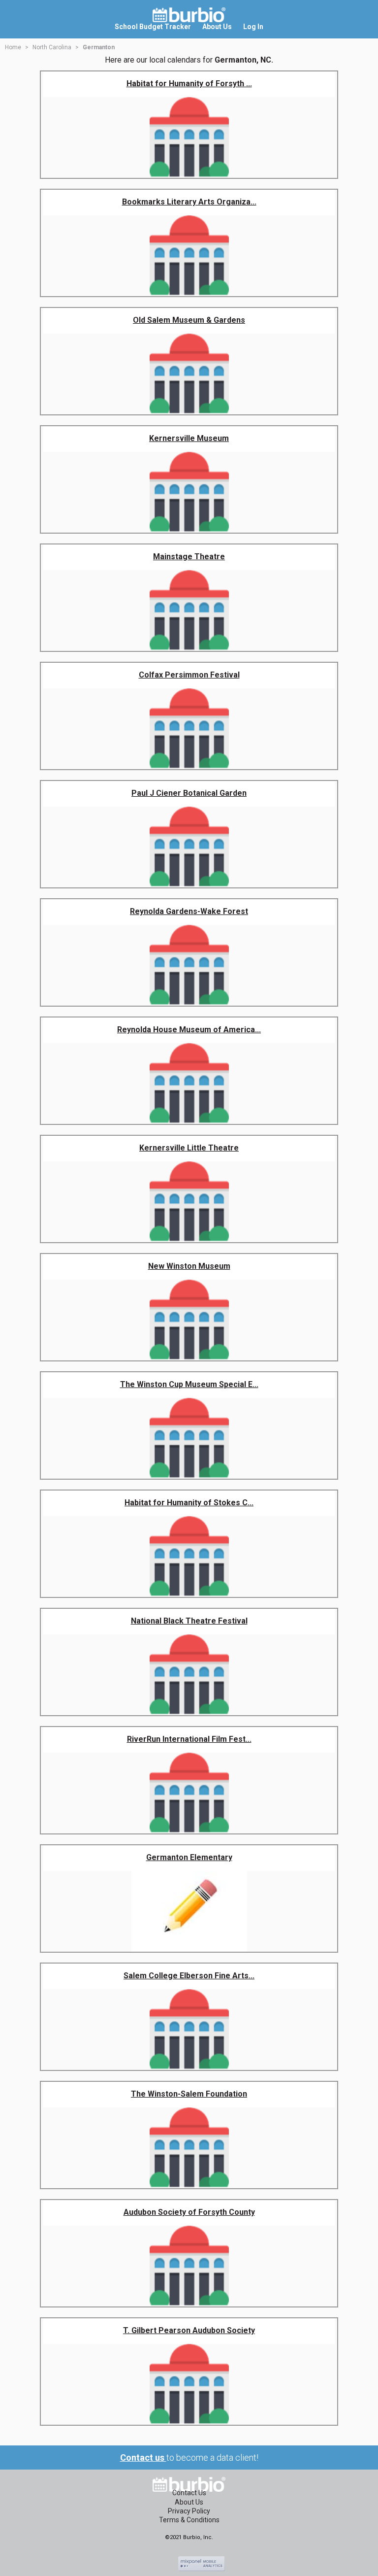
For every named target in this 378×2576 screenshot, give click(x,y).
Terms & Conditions (189, 2520)
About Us (189, 2502)
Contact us (143, 2457)
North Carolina (52, 47)
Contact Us (189, 2493)
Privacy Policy (189, 2511)
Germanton (99, 47)
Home (13, 47)
